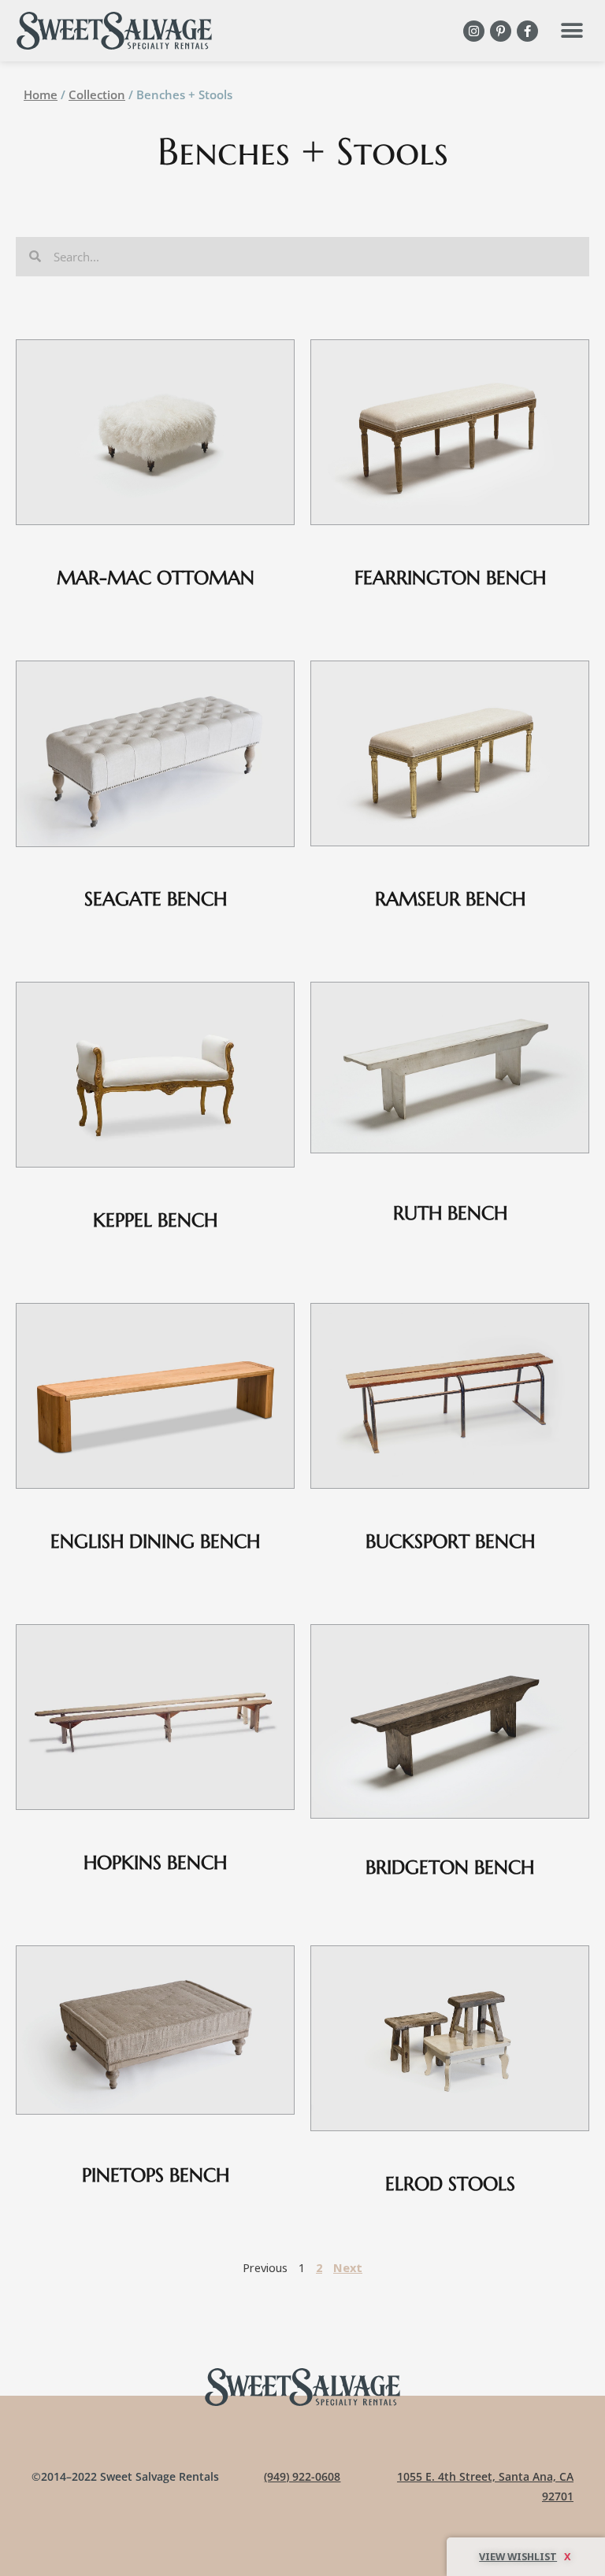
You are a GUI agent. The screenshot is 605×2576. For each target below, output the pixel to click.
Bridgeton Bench (450, 1867)
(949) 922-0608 (302, 2476)
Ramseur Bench (450, 899)
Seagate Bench (156, 899)
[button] (572, 31)
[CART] (526, 2557)
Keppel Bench (155, 1220)
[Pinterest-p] (501, 31)
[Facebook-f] (527, 31)
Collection (97, 94)
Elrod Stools (450, 2184)
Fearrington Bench (450, 578)
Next (348, 2267)
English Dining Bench (155, 1542)
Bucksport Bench (450, 1542)
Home (41, 94)
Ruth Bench (450, 1213)
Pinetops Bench (156, 2175)
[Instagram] (474, 31)
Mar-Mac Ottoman (156, 578)
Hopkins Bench (155, 1863)
